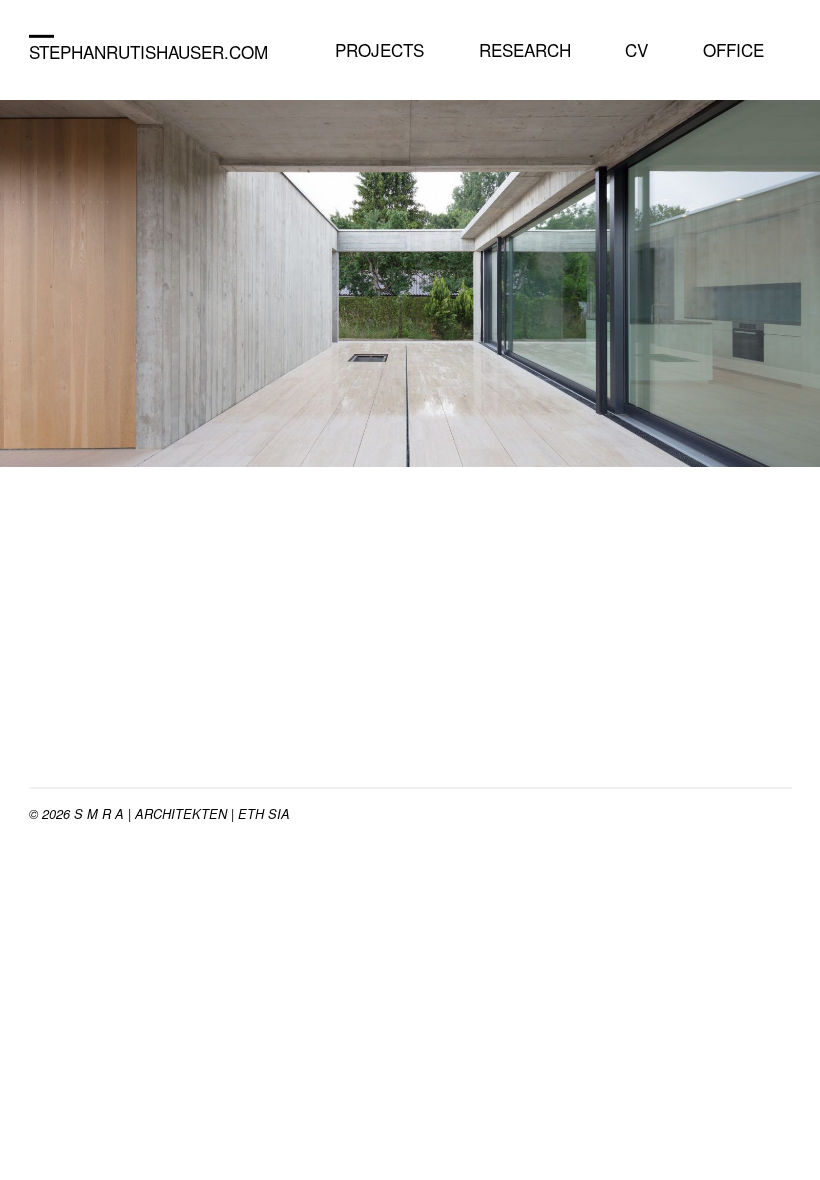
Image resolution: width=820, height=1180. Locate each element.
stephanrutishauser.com (148, 51)
